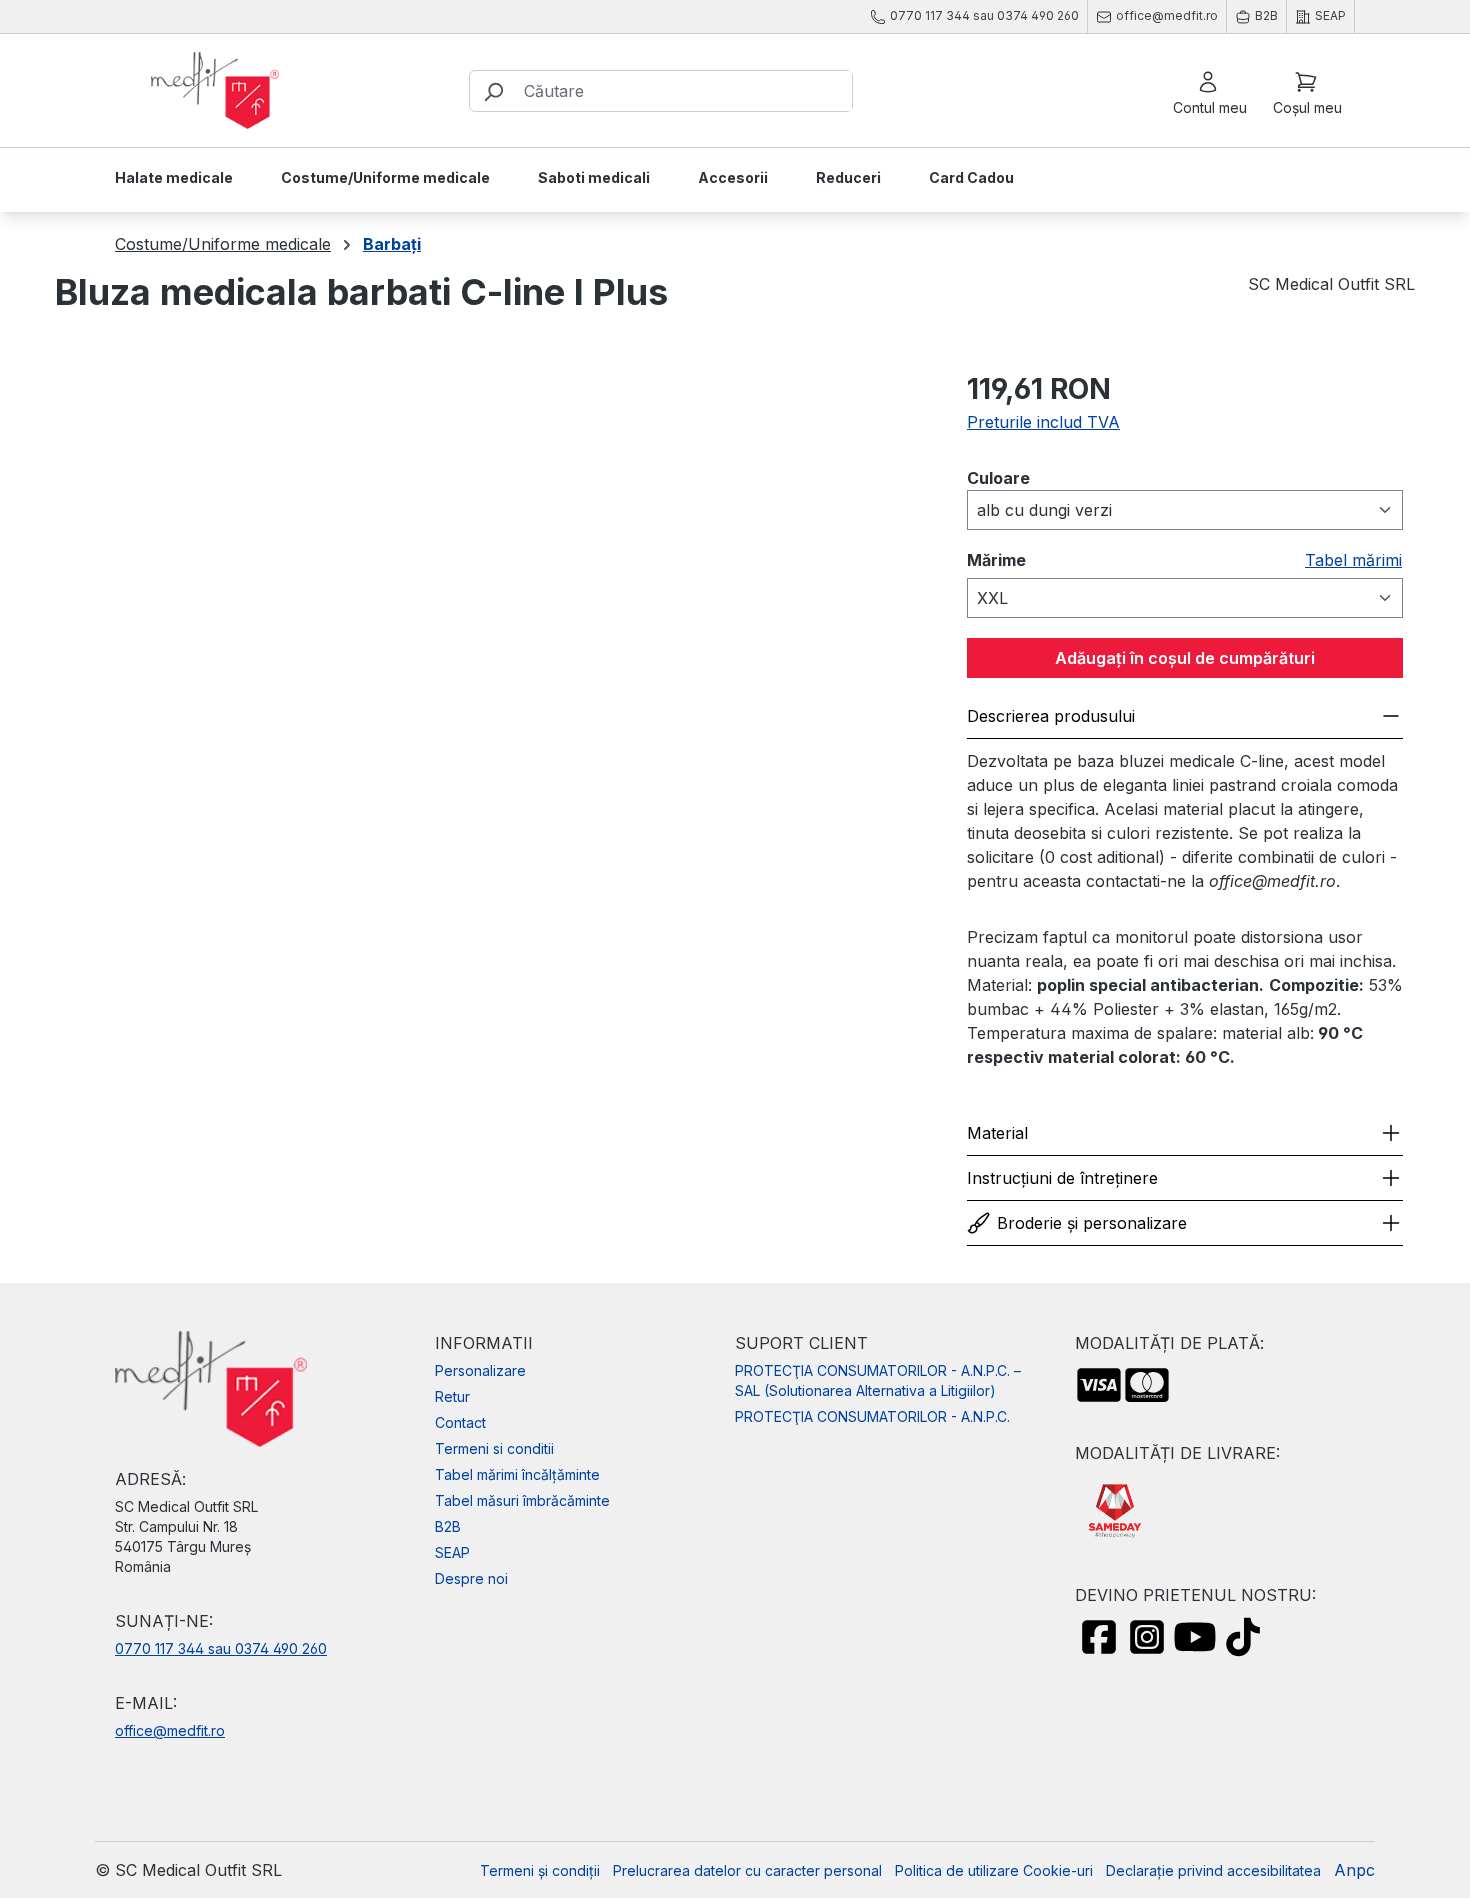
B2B (448, 1526)
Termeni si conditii (494, 1448)
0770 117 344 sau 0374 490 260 (221, 1648)
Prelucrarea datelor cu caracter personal (747, 1870)
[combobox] (683, 91)
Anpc (1354, 1870)
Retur (452, 1396)
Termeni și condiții (540, 1870)
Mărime (996, 564)
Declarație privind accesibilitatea (1213, 1870)
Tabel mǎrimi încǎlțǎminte (517, 1474)
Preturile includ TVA (1043, 422)
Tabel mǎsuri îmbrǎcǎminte (522, 1500)
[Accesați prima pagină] (215, 91)
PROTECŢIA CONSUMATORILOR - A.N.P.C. (872, 1416)
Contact (460, 1422)
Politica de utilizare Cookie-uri (994, 1870)
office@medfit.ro (170, 1730)
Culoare (1004, 479)
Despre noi (471, 1578)
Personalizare (480, 1370)
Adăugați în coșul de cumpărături (1185, 658)
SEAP (452, 1552)
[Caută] (493, 91)
